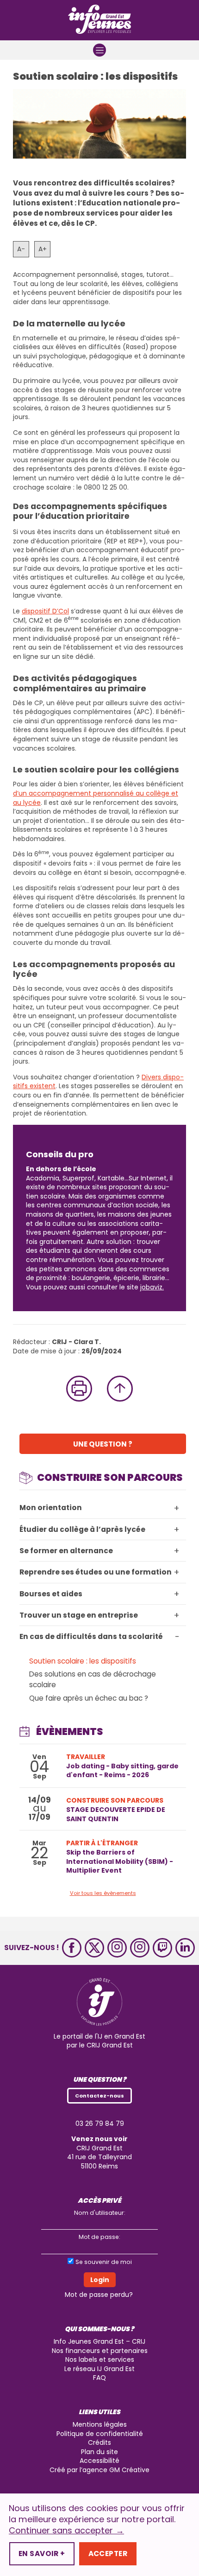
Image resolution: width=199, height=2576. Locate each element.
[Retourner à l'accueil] (99, 20)
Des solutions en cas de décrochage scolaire (93, 1679)
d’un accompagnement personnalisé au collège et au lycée (96, 798)
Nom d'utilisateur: (100, 2213)
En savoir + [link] (42, 2554)
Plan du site (99, 2452)
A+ (43, 249)
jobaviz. (152, 1287)
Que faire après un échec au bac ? (89, 1698)
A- (21, 249)
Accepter (108, 2554)
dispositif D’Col (45, 611)
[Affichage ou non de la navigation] (99, 50)
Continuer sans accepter (66, 2531)
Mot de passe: (99, 2237)
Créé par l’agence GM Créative (99, 2470)
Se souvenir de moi (104, 2262)
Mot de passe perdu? (99, 2295)
